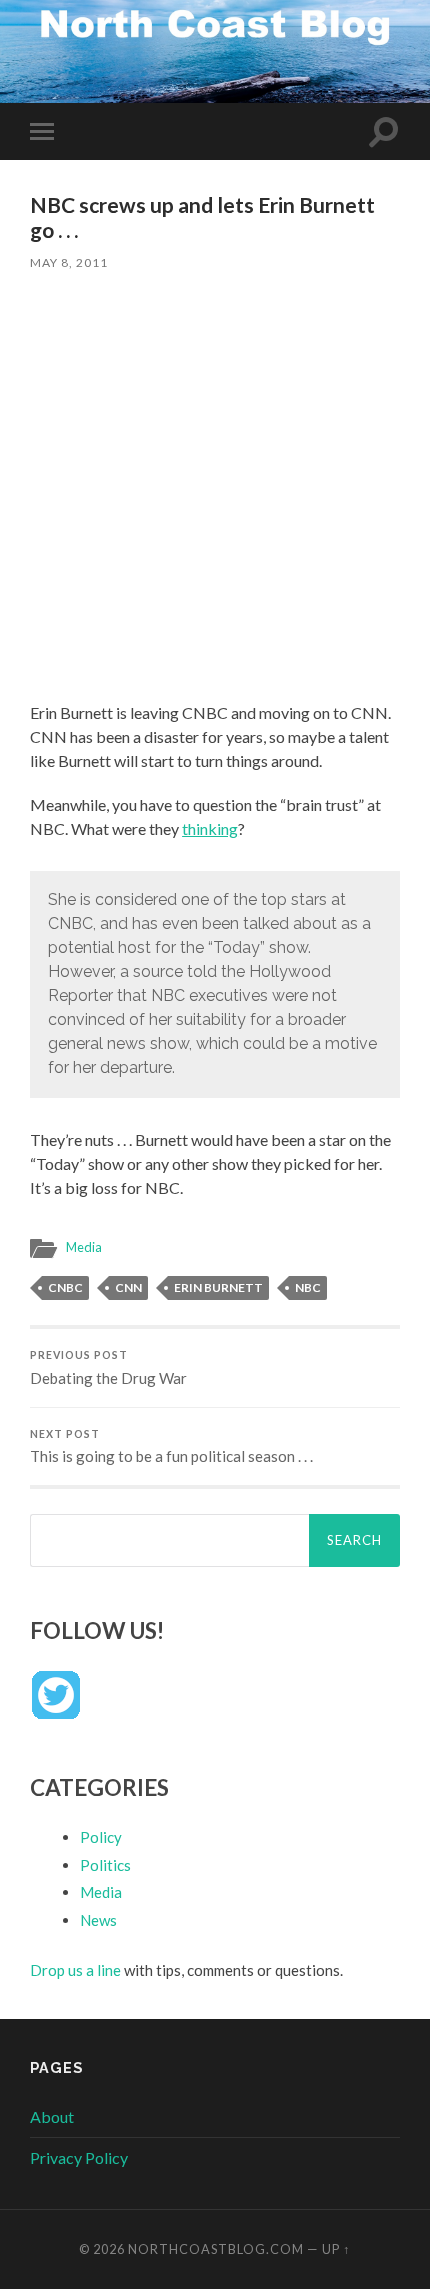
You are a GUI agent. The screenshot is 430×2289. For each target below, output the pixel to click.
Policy (101, 1837)
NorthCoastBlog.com (216, 2249)
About (52, 2116)
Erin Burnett (218, 1287)
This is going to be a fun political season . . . (171, 1447)
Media (84, 1247)
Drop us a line (75, 1970)
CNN (128, 1287)
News (98, 1920)
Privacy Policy (79, 2157)
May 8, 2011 (69, 262)
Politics (105, 1865)
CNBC (65, 1287)
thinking (210, 828)
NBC (308, 1287)
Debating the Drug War (108, 1368)
